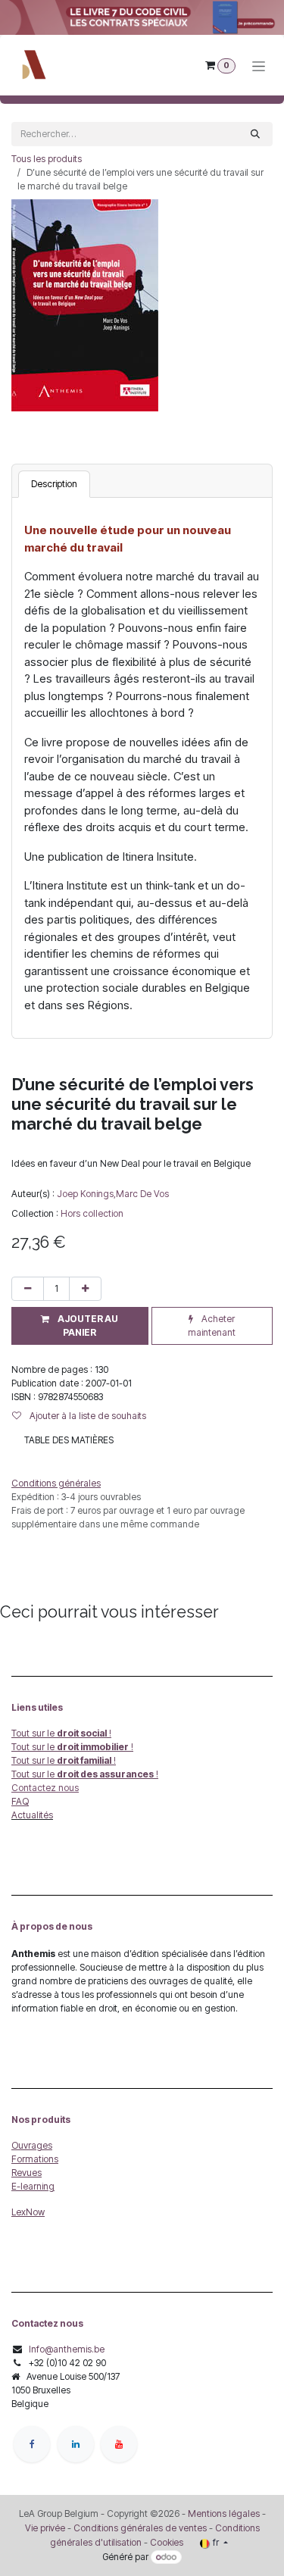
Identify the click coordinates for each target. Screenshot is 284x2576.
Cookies (167, 2542)
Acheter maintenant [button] (212, 1326)
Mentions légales (224, 2513)
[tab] (54, 484)
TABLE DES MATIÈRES (69, 1440)
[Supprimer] (28, 1289)
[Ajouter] (85, 1289)
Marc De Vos (142, 1194)
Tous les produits (47, 159)
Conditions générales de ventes (139, 2528)
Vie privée (45, 2528)
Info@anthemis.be (67, 2349)
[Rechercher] (255, 134)
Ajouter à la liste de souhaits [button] (87, 1416)
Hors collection (92, 1213)
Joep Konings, (86, 1194)
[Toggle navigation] (259, 66)
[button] (80, 1326)
